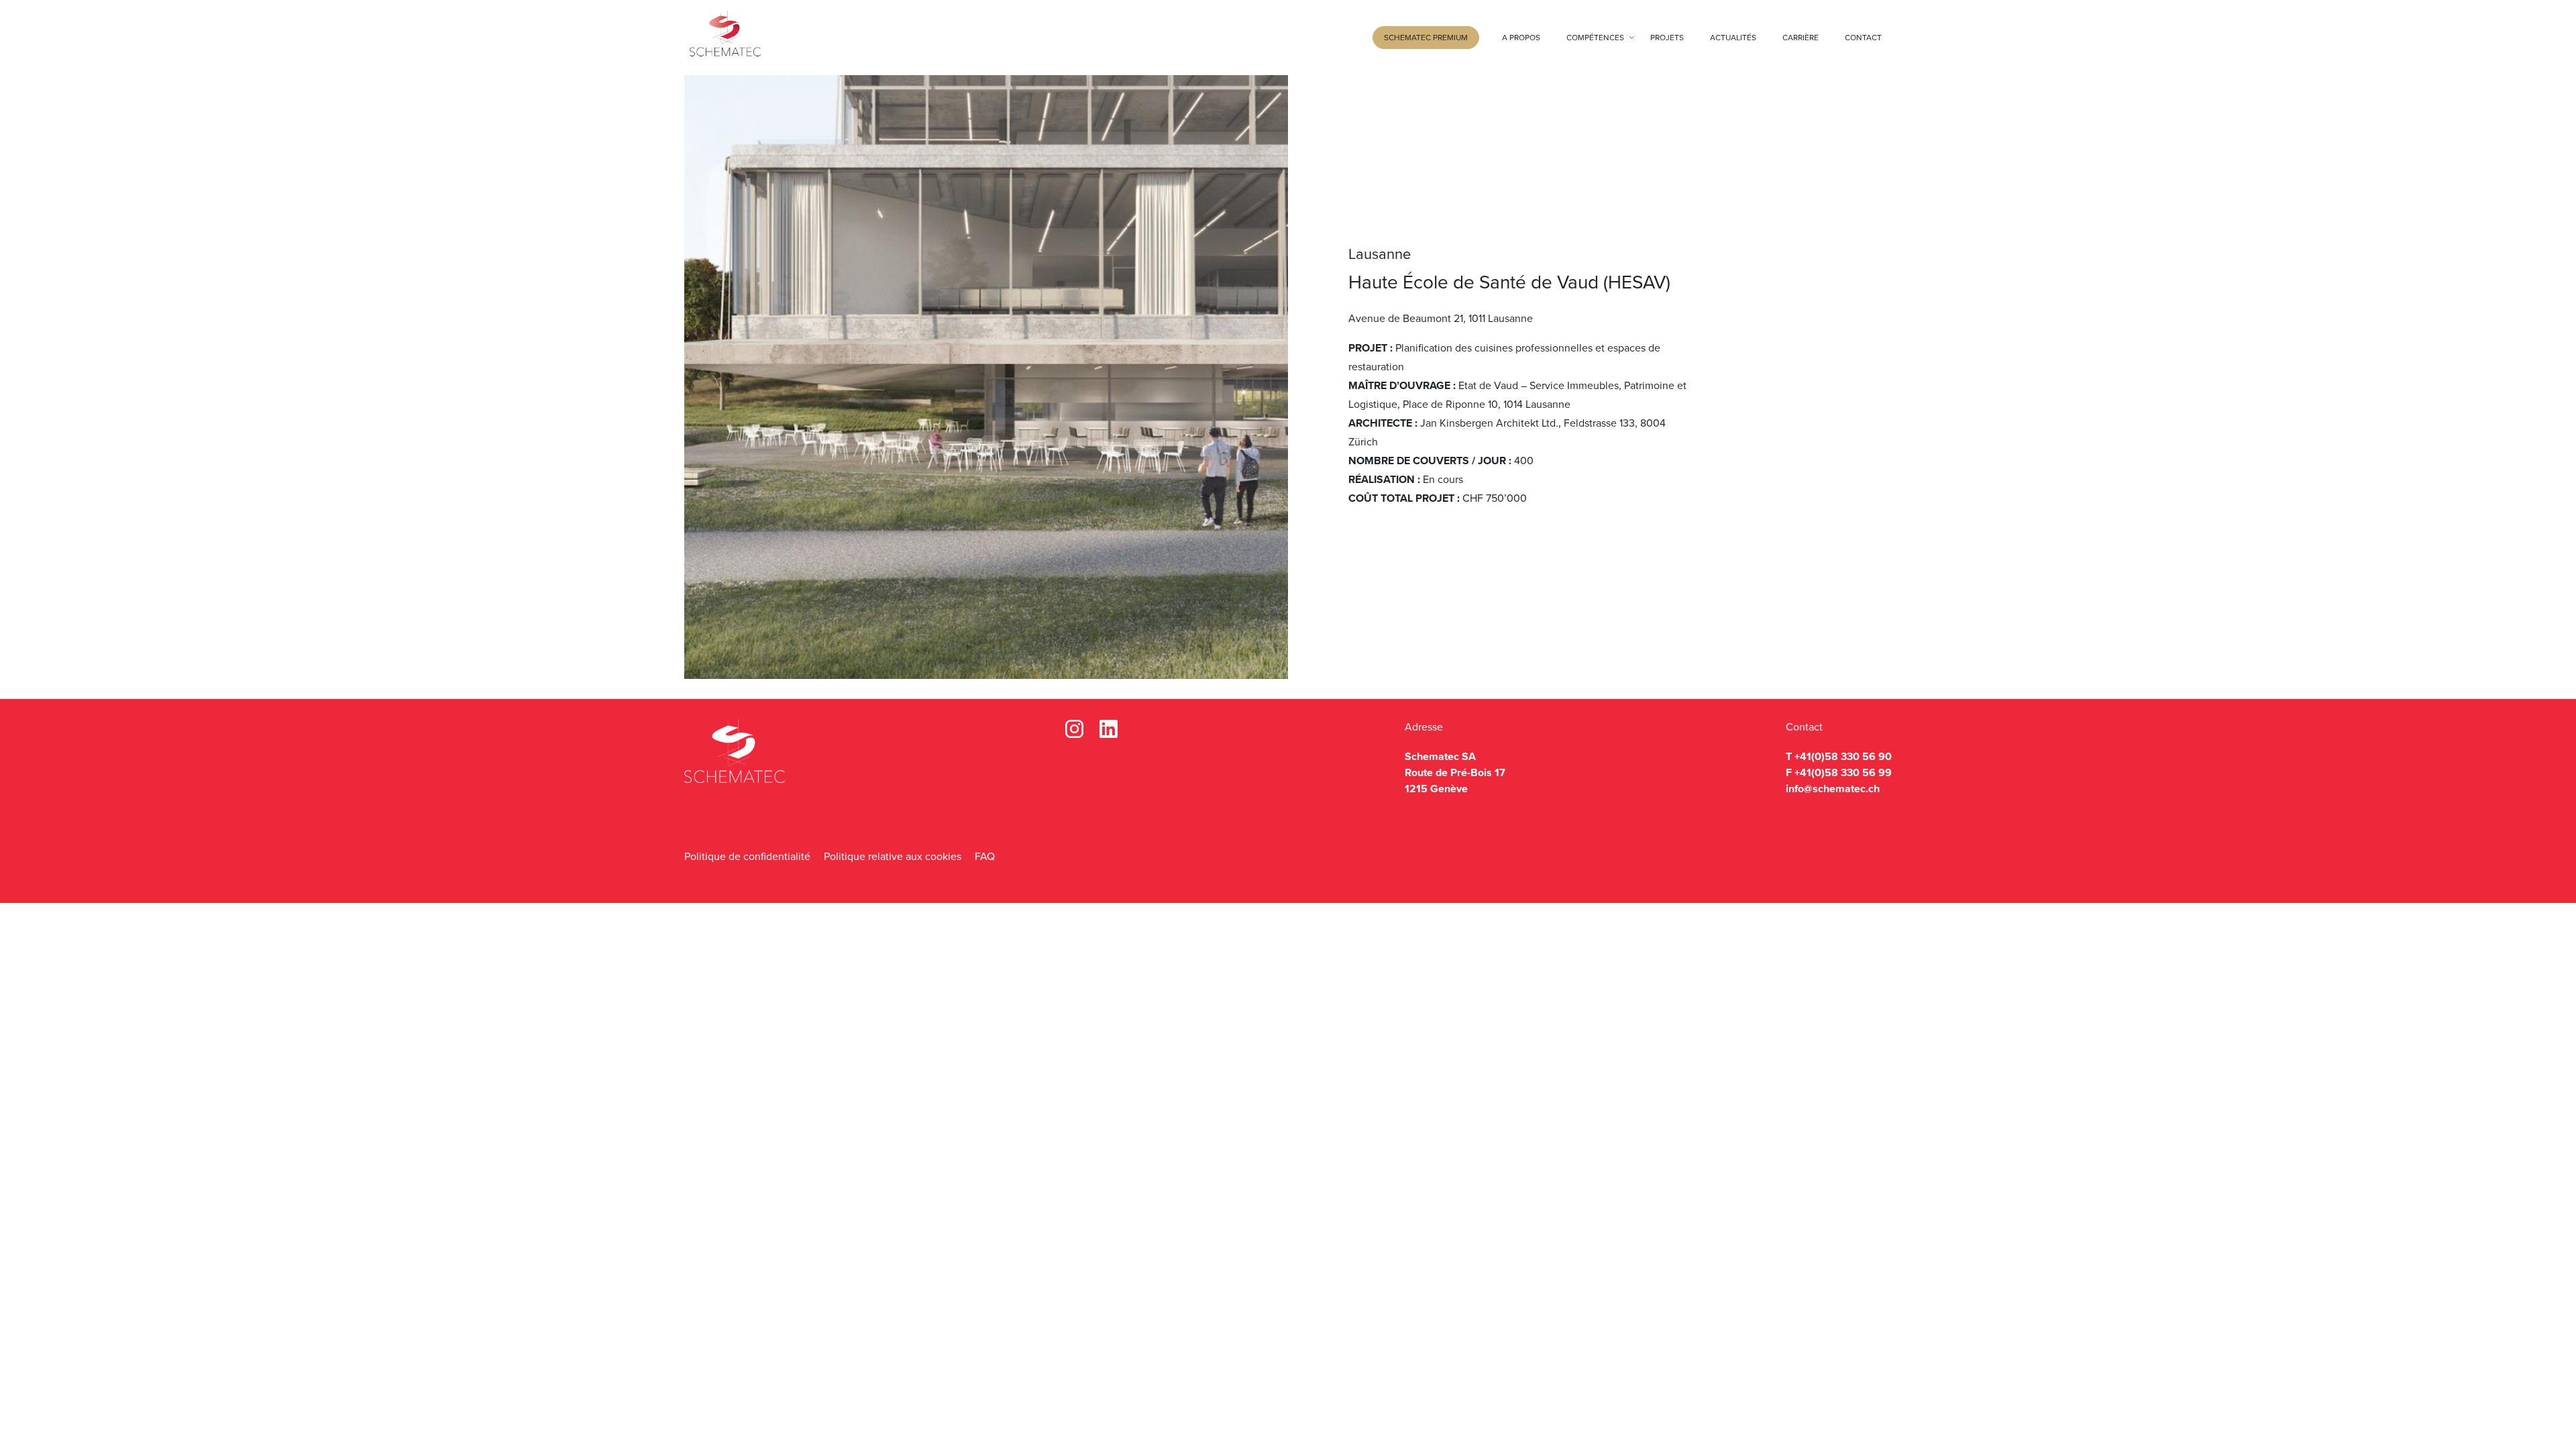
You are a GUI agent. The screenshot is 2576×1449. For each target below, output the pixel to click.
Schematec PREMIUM (1426, 38)
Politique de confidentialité (747, 856)
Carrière (1801, 38)
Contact (1863, 38)
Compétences (1595, 38)
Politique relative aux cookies (893, 856)
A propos (1521, 38)
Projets (1667, 38)
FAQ (985, 856)
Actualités (1733, 38)
